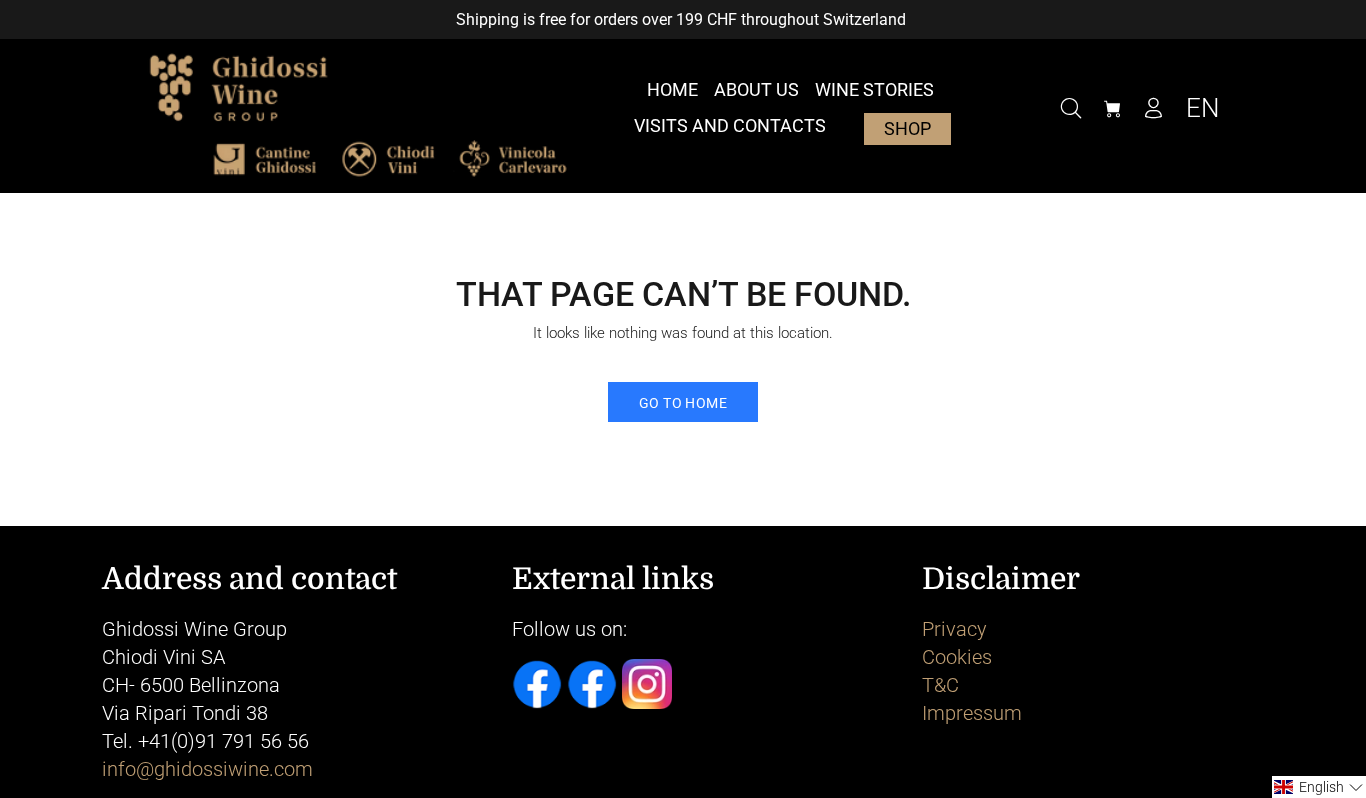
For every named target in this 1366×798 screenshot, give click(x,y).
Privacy (954, 629)
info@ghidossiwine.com (207, 769)
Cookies (957, 657)
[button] (1319, 787)
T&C (940, 685)
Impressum (972, 713)
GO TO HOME (683, 403)
